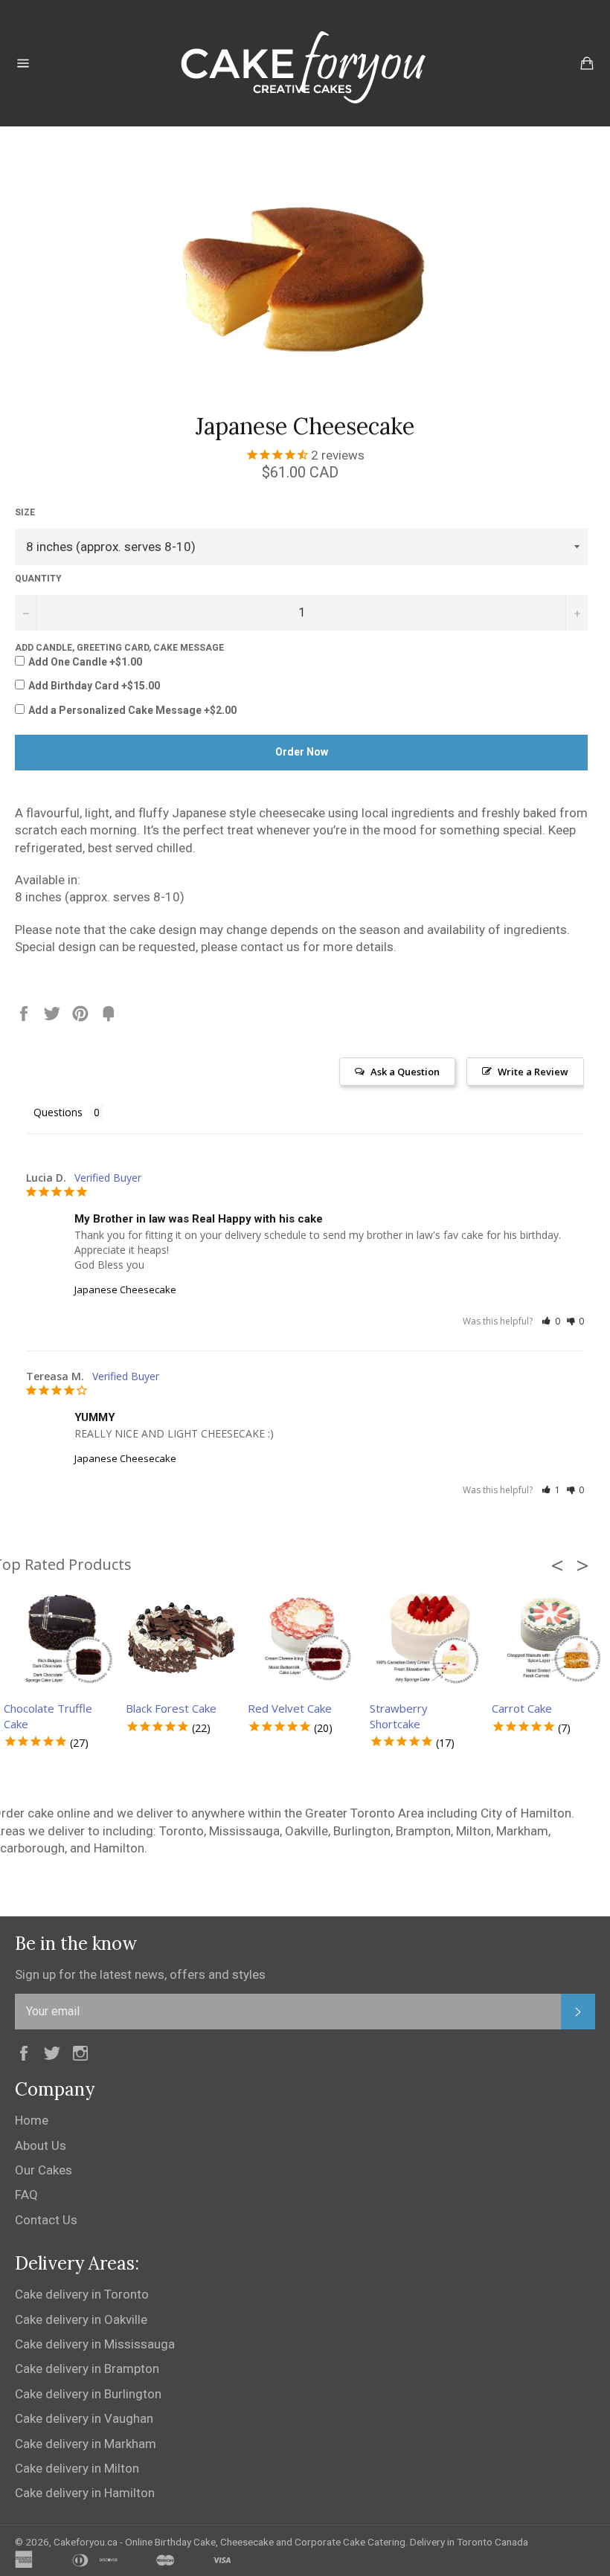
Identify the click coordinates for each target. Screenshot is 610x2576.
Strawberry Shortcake (399, 1716)
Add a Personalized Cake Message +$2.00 (132, 710)
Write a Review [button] (533, 1072)
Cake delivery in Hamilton (85, 2493)
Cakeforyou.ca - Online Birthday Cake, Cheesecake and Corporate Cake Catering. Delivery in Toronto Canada (291, 2542)
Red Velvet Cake (290, 1708)
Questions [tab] (58, 1112)
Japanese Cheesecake (125, 1289)
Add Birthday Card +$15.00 (94, 686)
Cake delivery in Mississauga (95, 2344)
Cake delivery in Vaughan (84, 2418)
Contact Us (46, 2220)
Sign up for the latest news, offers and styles (140, 1974)
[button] (551, 1321)
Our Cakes (44, 2170)
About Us (41, 2145)
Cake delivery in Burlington (88, 2394)
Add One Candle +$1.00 (85, 662)
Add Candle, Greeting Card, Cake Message (119, 648)
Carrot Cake (522, 1708)
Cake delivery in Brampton (87, 2369)
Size (25, 512)
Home (32, 2120)
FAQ (26, 2195)
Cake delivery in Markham (86, 2444)
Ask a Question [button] (405, 1072)
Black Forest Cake (171, 1708)
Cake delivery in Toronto (82, 2294)
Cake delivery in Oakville (81, 2319)
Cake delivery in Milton (77, 2468)
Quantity (38, 579)
